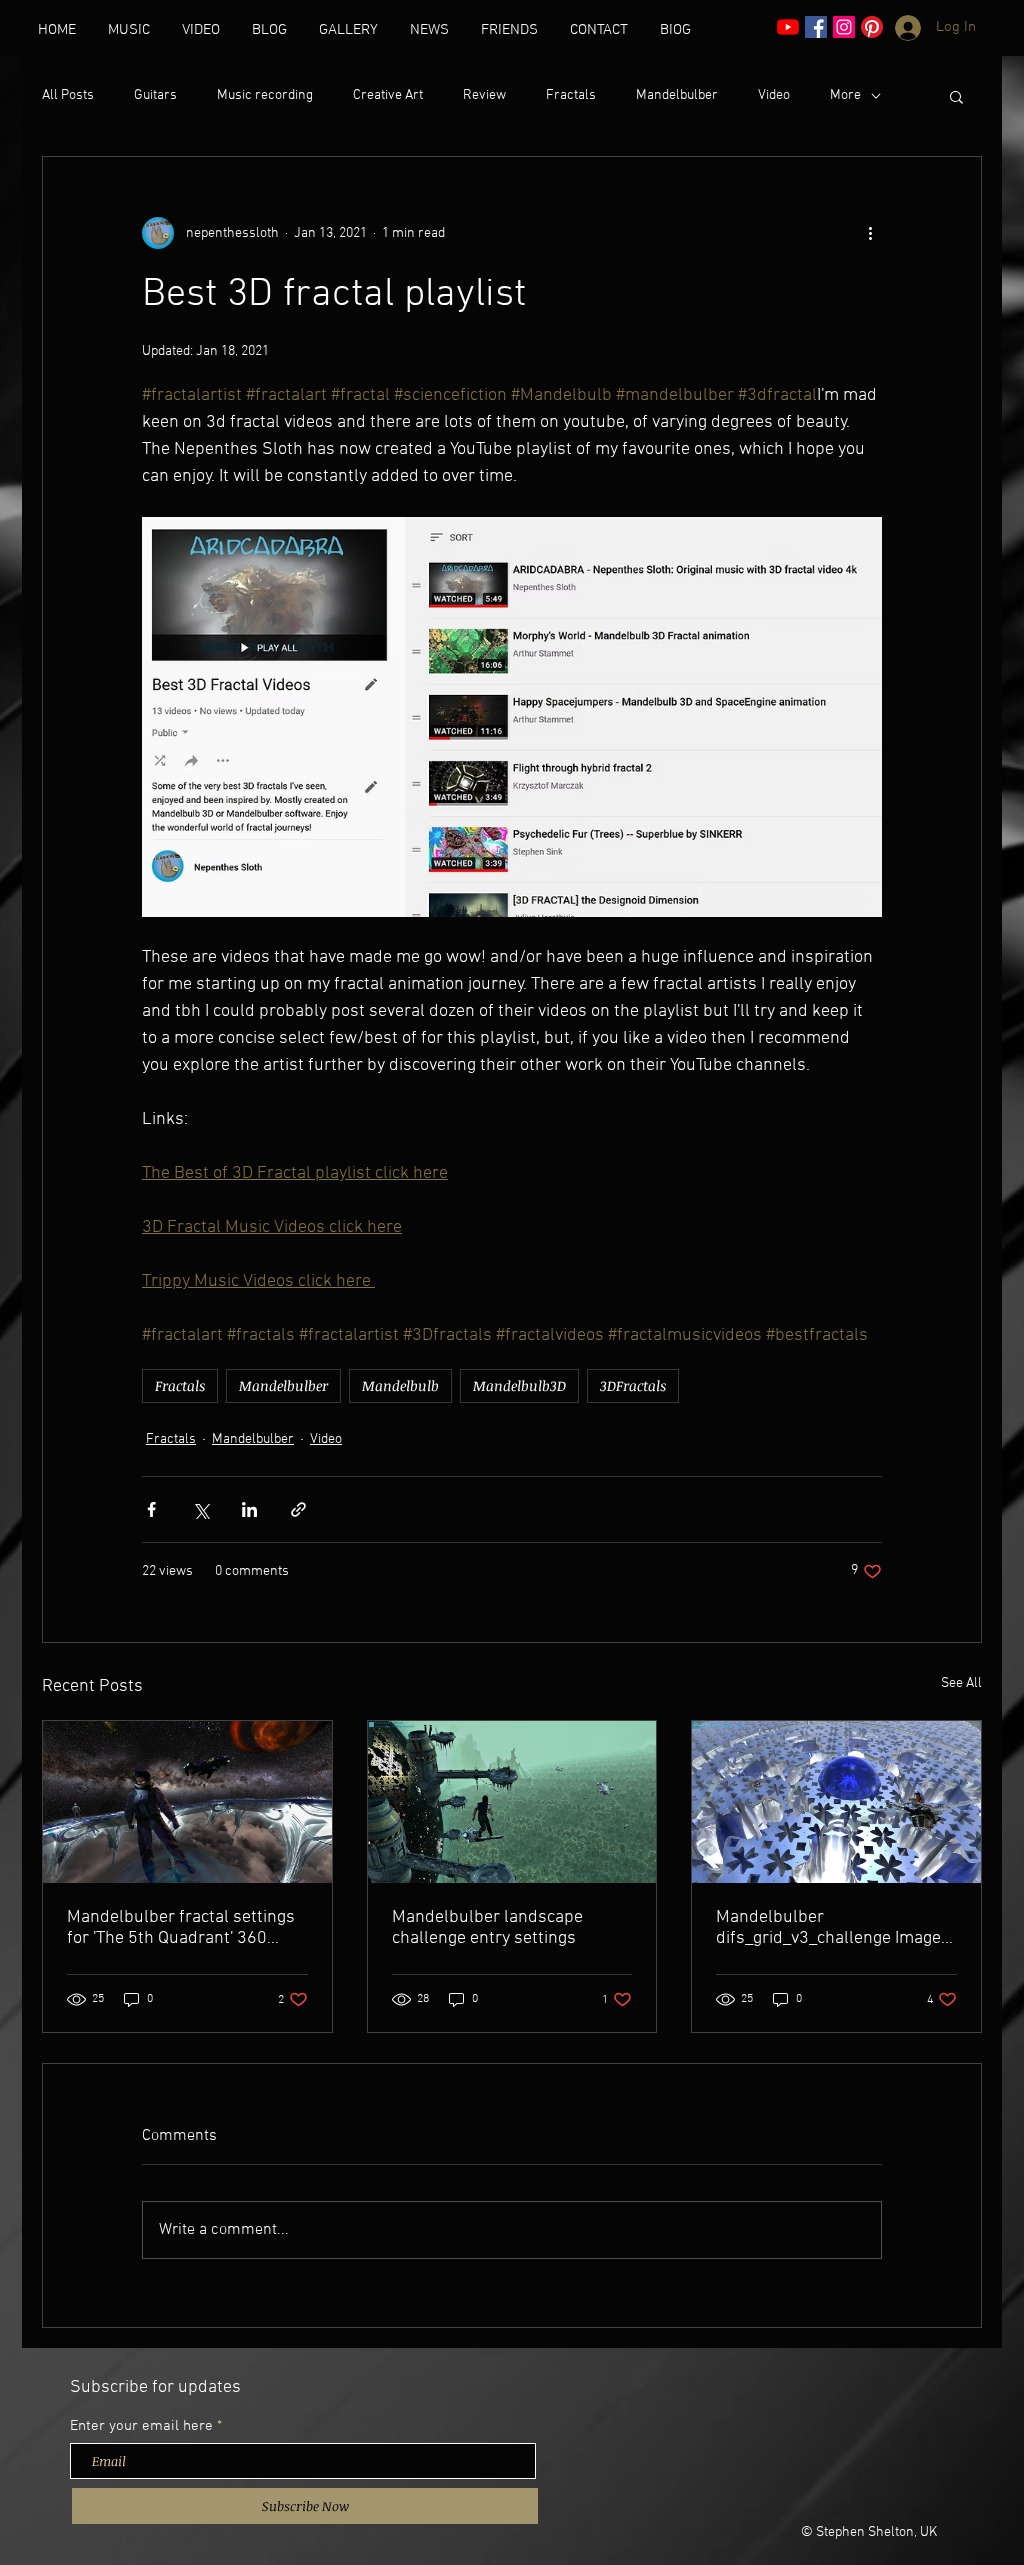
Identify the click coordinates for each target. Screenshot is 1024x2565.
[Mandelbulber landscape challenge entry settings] (512, 1802)
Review (484, 95)
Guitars (155, 95)
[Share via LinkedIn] (249, 1509)
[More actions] (870, 233)
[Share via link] (298, 1509)
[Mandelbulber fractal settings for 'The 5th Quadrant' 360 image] (187, 1802)
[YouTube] (788, 27)
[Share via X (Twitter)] (200, 1509)
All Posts (68, 95)
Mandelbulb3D (519, 1385)
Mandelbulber (677, 95)
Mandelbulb (400, 1385)
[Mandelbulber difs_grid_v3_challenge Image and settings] (836, 1802)
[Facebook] (816, 27)
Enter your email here (141, 2426)
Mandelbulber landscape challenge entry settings (487, 1928)
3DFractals (633, 1385)
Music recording (265, 95)
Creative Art (388, 95)
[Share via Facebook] (151, 1509)
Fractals (571, 95)
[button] (956, 96)
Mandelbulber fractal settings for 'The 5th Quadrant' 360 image (181, 1928)
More (845, 95)
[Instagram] (844, 27)
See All (961, 1683)
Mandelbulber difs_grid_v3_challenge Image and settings (828, 1928)
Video (774, 95)
